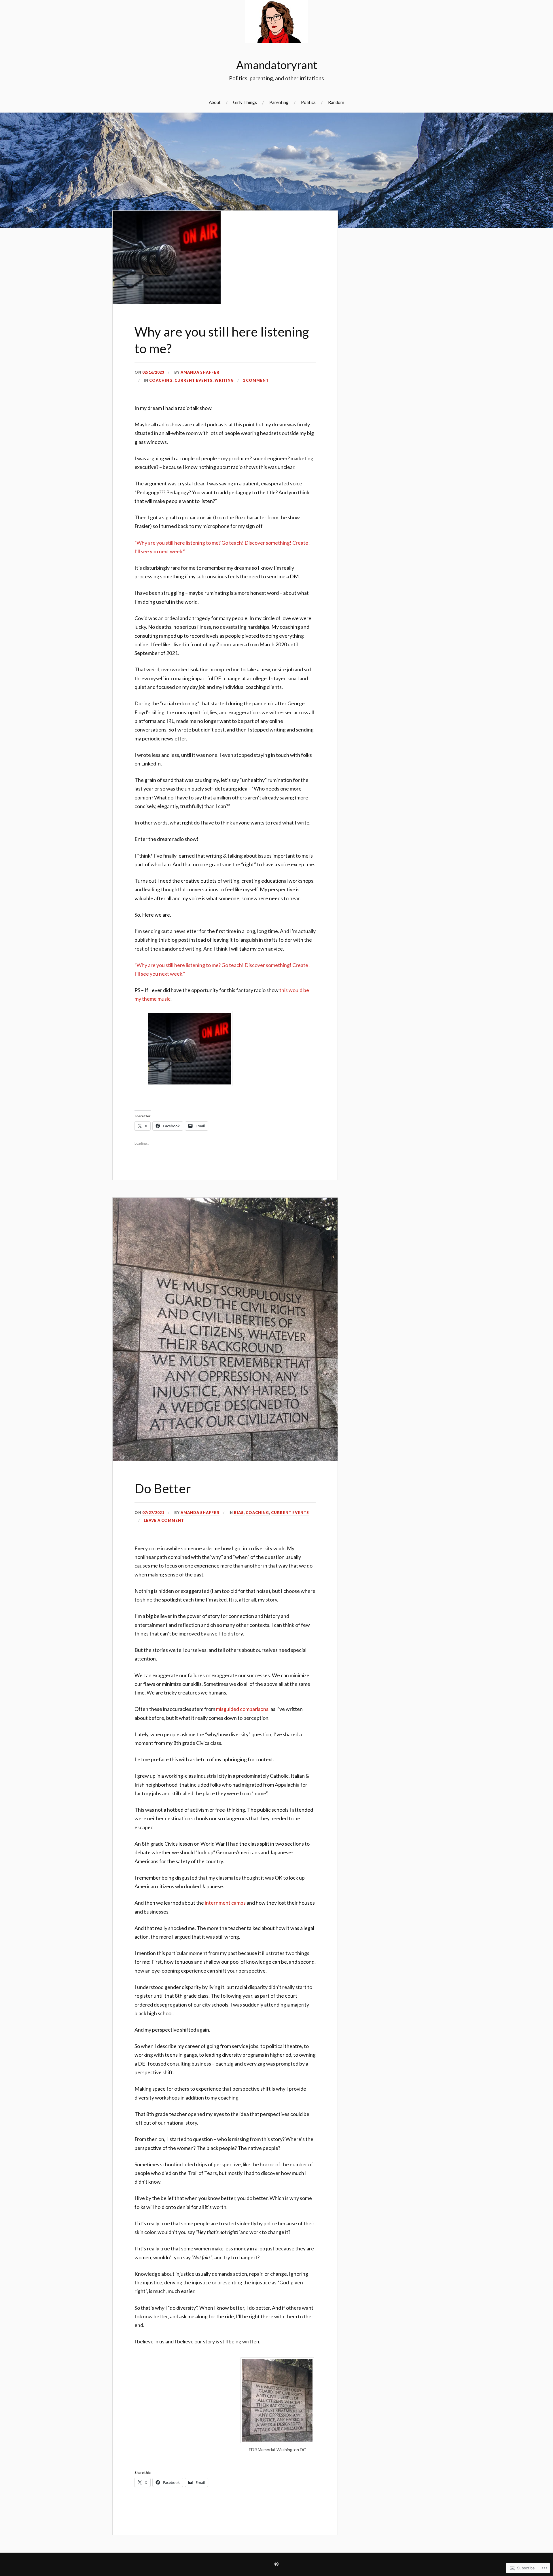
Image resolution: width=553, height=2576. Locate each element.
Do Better (163, 1488)
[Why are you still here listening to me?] (167, 302)
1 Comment (256, 380)
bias (239, 1513)
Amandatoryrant (277, 65)
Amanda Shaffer (200, 372)
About (215, 102)
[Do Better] (225, 1459)
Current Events (194, 380)
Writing (224, 380)
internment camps (225, 1903)
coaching (161, 380)
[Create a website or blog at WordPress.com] (276, 2564)
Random (336, 102)
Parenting (279, 102)
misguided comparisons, (243, 1709)
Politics (308, 102)
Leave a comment (164, 1520)
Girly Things (245, 102)
